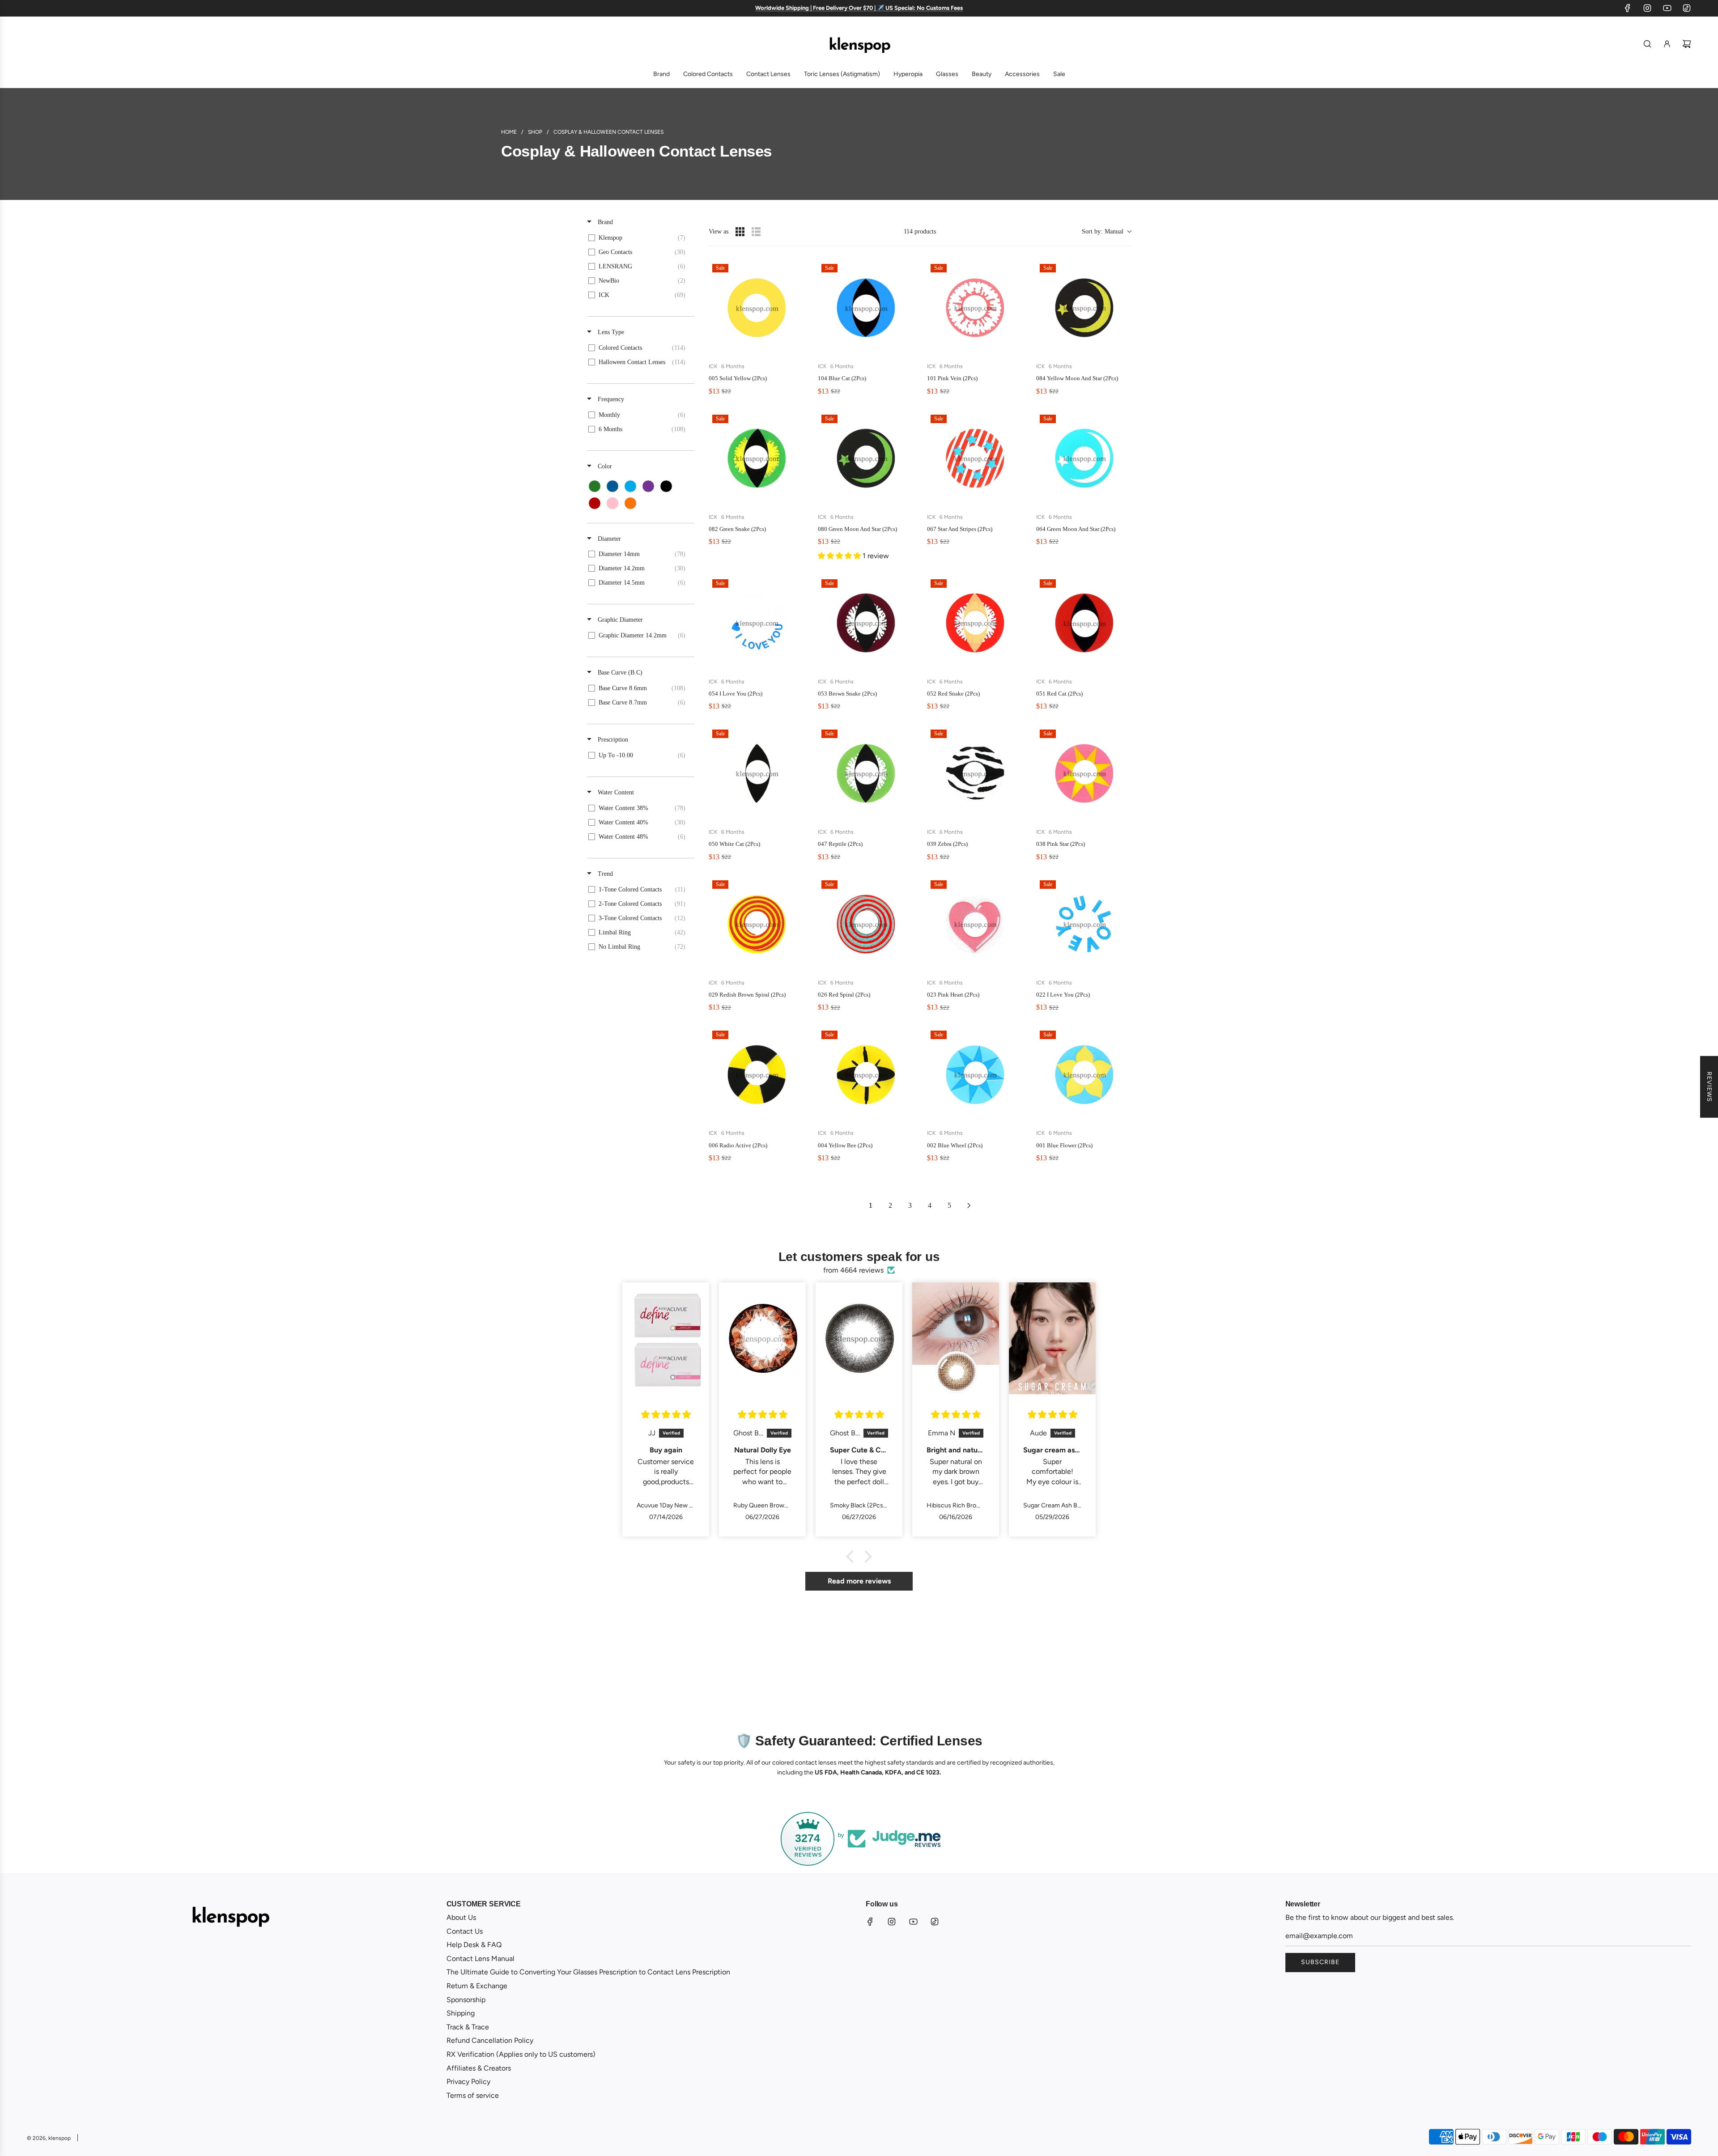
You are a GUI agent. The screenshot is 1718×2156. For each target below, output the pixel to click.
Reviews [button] (1709, 1087)
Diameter (608, 539)
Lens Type (610, 332)
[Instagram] (1647, 8)
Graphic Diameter (619, 620)
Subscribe (1320, 1962)
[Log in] (1667, 44)
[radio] (740, 232)
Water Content (615, 792)
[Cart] (1687, 44)
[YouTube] (1667, 8)
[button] (1106, 231)
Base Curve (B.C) (619, 673)
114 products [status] (920, 231)
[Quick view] (795, 346)
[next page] (969, 1205)
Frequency (610, 399)
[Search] (1647, 44)
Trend (604, 874)
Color (604, 466)
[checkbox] (639, 238)
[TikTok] (1687, 8)
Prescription (612, 740)
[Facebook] (1628, 8)
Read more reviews (859, 1581)
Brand (604, 222)
